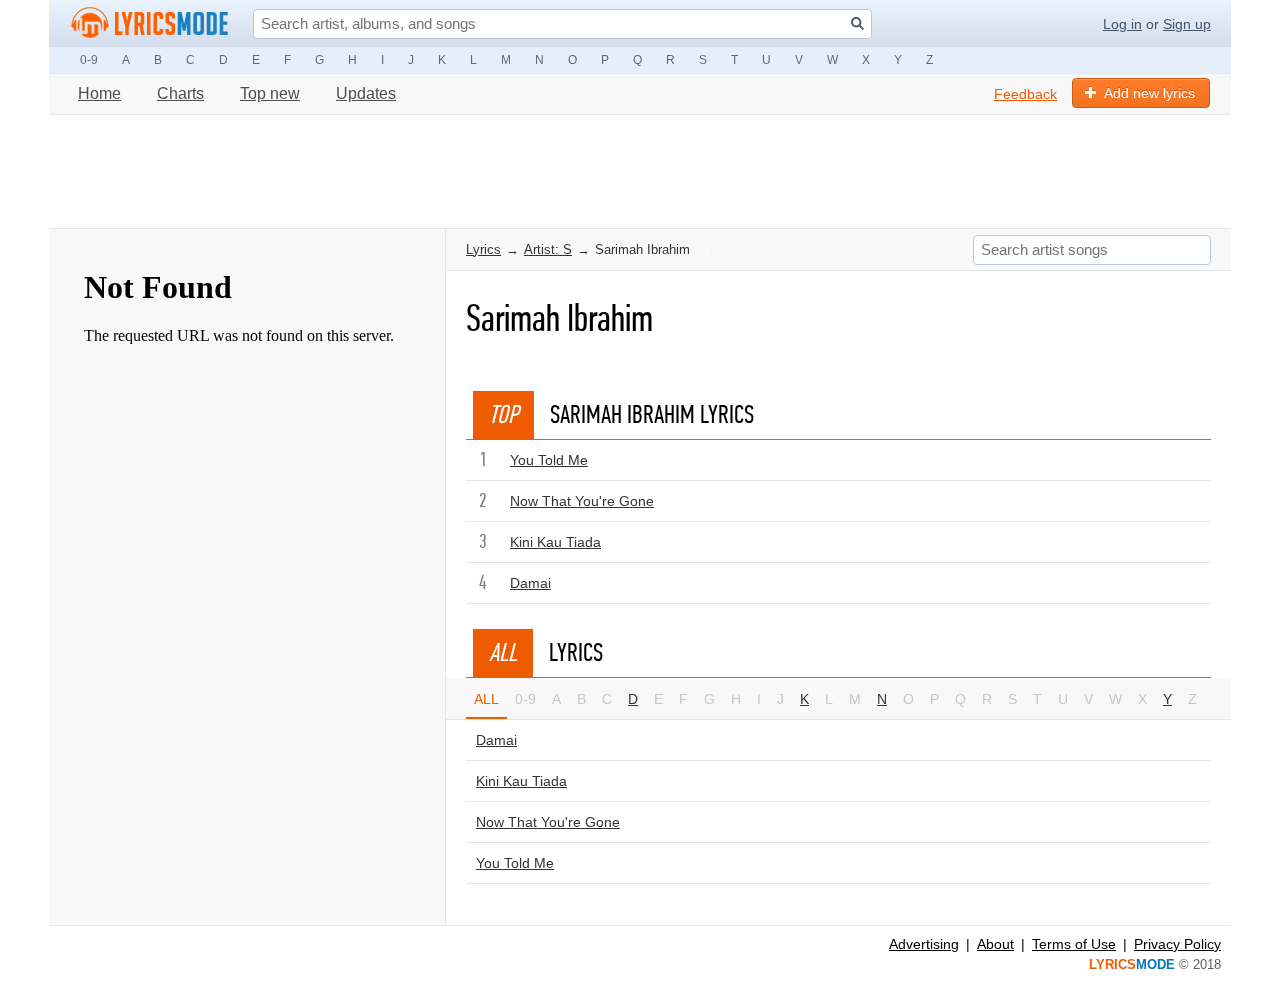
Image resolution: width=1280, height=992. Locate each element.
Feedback (1025, 94)
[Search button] (857, 23)
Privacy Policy (1177, 944)
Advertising (924, 944)
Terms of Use (1074, 944)
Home (99, 93)
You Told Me (549, 460)
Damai (530, 583)
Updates (366, 93)
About (995, 944)
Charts (180, 93)
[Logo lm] (150, 23)
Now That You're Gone (582, 501)
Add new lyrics (1149, 93)
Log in (1122, 24)
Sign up (1187, 24)
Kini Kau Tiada (555, 542)
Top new (270, 93)
